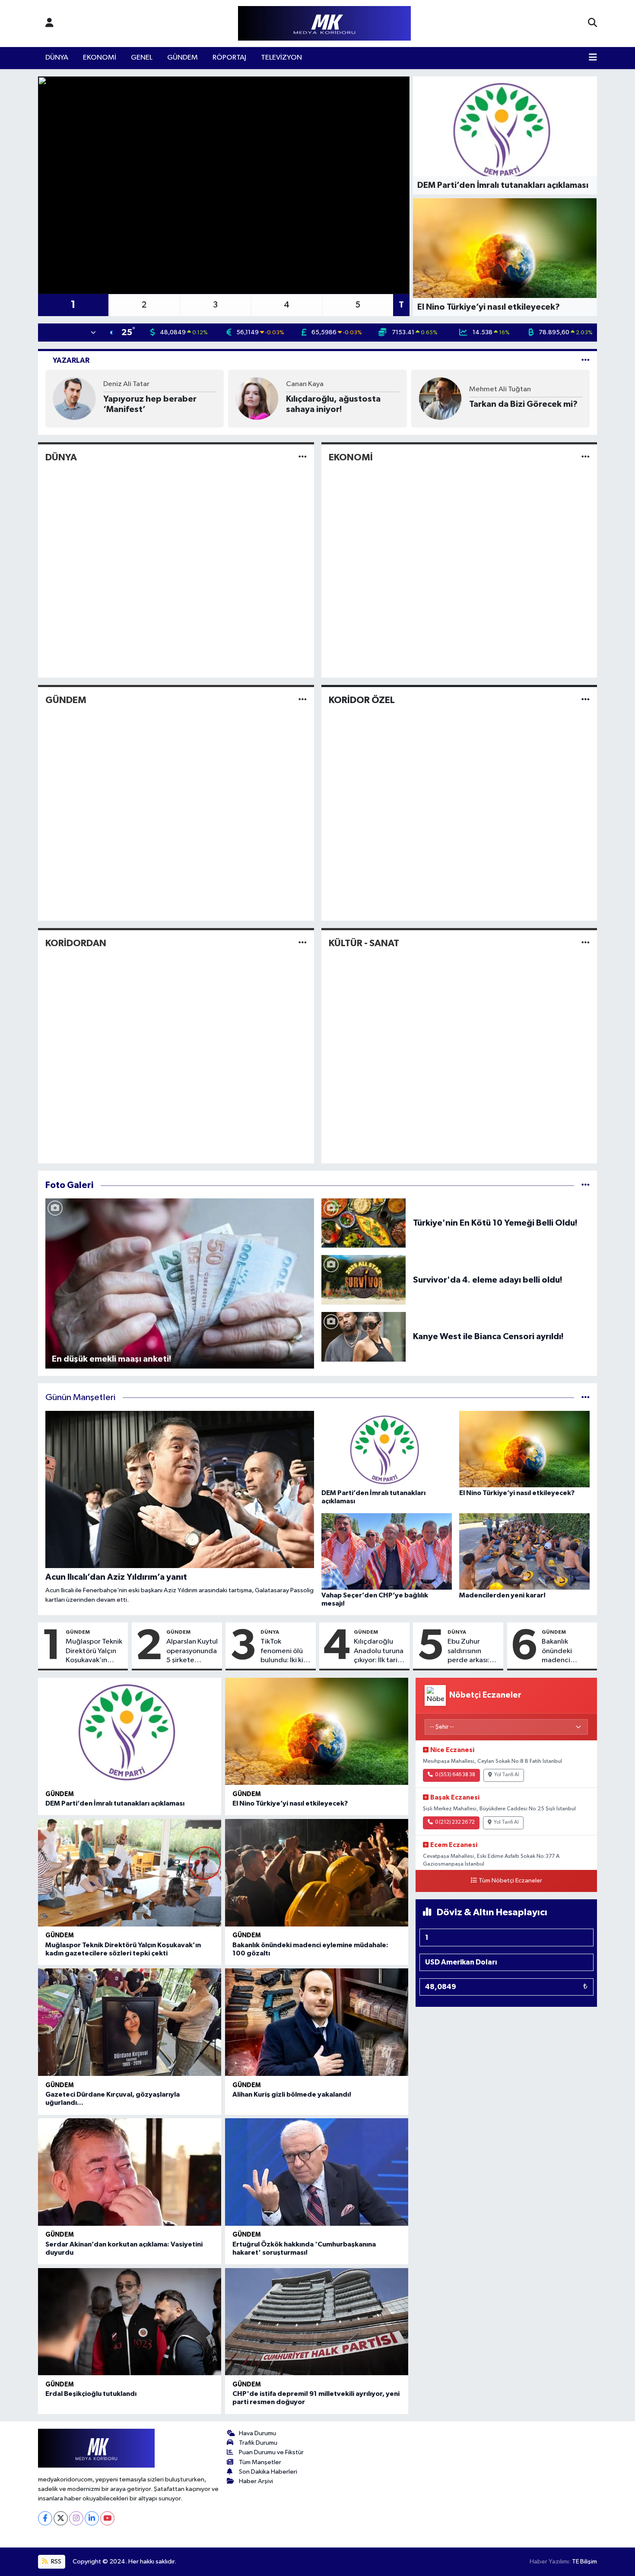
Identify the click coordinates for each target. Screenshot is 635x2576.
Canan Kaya (305, 384)
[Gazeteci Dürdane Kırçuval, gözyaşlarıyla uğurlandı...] (130, 2022)
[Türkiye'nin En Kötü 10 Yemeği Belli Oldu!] (364, 1223)
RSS (56, 2562)
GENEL (142, 58)
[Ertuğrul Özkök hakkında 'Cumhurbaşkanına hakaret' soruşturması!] (317, 2172)
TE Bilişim (584, 2562)
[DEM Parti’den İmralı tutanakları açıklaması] (130, 1732)
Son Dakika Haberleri (268, 2472)
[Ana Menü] (593, 58)
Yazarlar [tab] (71, 360)
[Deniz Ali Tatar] (74, 398)
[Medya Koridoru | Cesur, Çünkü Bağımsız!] (324, 24)
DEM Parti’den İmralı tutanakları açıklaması (115, 1803)
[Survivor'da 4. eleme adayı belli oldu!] (364, 1280)
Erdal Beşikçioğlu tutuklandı (91, 2394)
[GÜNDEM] (303, 700)
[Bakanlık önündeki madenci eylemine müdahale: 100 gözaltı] (317, 1873)
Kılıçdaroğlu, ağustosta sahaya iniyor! (333, 404)
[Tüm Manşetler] (586, 1398)
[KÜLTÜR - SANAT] (586, 943)
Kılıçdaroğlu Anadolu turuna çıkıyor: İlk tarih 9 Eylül (379, 1651)
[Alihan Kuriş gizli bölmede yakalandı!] (317, 2022)
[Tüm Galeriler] (586, 1185)
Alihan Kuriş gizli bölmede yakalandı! (292, 2094)
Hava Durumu (257, 2433)
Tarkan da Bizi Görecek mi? (523, 404)
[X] (61, 2518)
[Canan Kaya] (257, 398)
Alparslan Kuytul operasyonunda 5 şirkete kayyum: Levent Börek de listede (192, 1651)
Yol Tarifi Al (507, 1775)
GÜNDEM (183, 58)
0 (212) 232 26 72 (455, 1822)
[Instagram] (76, 2518)
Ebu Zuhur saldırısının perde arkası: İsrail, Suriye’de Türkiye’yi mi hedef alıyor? (472, 1651)
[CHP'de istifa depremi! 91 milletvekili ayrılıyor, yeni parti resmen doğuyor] (317, 2322)
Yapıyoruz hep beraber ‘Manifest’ (150, 404)
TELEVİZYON (281, 58)
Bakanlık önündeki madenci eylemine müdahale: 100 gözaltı (566, 1651)
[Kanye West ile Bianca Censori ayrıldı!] (364, 1336)
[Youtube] (107, 2518)
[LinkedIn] (92, 2518)
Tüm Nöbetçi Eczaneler (510, 1881)
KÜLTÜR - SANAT (364, 943)
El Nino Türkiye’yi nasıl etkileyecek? (290, 1803)
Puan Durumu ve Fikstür (271, 2452)
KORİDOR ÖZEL (362, 700)
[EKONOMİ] (586, 457)
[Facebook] (45, 2518)
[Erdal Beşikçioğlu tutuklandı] (130, 2322)
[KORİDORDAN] (303, 943)
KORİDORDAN (76, 943)
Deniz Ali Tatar (126, 384)
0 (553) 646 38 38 (455, 1775)
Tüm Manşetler (260, 2462)
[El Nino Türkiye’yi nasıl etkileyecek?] (317, 1732)
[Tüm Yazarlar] (586, 360)
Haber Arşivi (256, 2481)
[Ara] (592, 23)
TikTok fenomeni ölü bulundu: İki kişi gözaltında (284, 1651)
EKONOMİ (100, 58)
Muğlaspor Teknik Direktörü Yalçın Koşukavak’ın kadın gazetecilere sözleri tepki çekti (94, 1651)
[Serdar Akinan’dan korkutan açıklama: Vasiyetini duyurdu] (130, 2172)
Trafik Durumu (258, 2443)
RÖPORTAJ (229, 58)
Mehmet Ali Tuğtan (500, 389)
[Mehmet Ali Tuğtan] (440, 398)
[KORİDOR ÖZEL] (586, 700)
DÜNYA (57, 58)
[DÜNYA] (303, 457)
